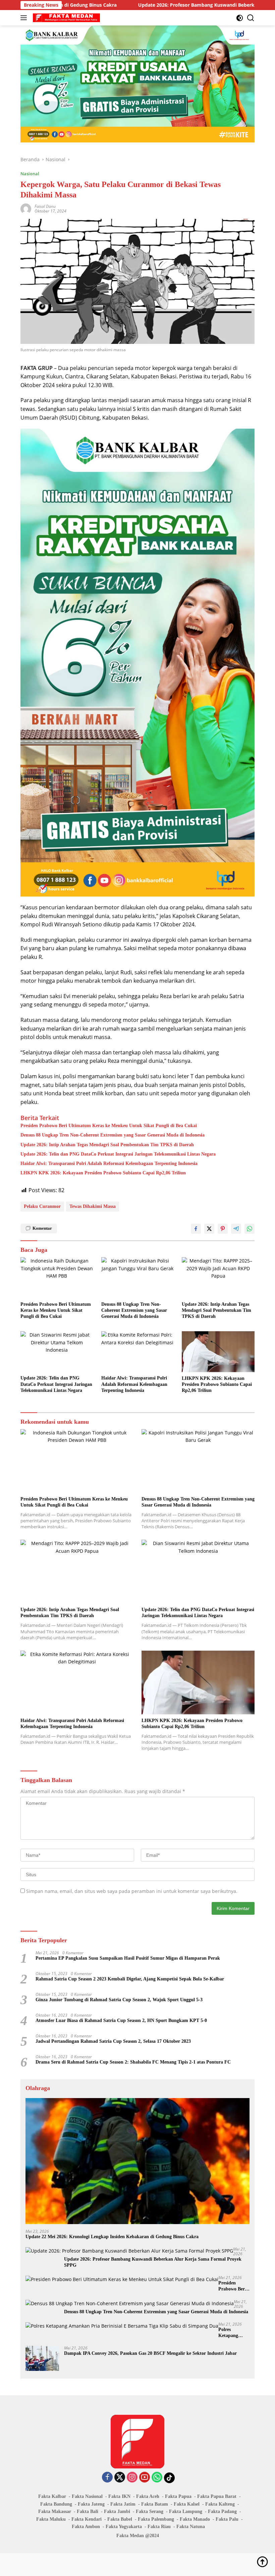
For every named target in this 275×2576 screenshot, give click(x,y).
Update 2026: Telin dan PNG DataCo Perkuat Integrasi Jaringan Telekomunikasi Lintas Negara (118, 1154)
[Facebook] (107, 2478)
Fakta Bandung (56, 2504)
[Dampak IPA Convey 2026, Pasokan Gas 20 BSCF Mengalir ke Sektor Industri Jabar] (42, 2358)
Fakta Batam (155, 2504)
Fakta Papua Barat (217, 2496)
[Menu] (25, 18)
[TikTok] (169, 2478)
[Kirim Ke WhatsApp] (250, 1229)
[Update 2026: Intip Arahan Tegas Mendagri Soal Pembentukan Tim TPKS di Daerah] (218, 1277)
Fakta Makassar (55, 2511)
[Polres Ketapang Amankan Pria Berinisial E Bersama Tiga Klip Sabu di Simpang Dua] (122, 2326)
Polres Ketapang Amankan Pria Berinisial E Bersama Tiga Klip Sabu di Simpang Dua (233, 2333)
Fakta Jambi (117, 2511)
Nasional (30, 174)
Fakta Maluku (51, 2519)
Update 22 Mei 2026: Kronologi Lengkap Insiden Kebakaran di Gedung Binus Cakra (112, 2237)
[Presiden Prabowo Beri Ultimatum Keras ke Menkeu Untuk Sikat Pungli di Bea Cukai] (57, 1277)
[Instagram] (132, 2478)
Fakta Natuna (191, 2527)
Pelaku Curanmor (42, 1206)
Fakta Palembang (156, 2519)
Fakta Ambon (86, 2527)
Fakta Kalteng (220, 2504)
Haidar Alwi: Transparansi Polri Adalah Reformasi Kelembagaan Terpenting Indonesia (109, 1163)
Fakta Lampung (186, 2511)
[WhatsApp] (157, 2478)
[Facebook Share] (196, 1229)
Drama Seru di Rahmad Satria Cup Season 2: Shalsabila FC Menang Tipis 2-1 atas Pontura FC (133, 2062)
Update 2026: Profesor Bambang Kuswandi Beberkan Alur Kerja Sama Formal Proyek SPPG (169, 5)
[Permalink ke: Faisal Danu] (26, 208)
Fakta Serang (150, 2511)
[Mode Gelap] (240, 18)
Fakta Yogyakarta (124, 2527)
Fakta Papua (178, 2496)
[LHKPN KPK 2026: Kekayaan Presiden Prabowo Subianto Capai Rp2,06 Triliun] (218, 1352)
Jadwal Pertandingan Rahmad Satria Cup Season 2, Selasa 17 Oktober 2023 (113, 2041)
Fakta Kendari (87, 2519)
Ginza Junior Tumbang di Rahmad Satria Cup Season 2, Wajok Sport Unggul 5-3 (119, 2000)
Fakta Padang (222, 2511)
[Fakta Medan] (66, 18)
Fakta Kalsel (187, 2504)
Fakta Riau (159, 2527)
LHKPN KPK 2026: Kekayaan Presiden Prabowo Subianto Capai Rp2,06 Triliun (103, 1173)
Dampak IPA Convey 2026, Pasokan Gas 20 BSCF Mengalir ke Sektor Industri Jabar (150, 2353)
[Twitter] (120, 2478)
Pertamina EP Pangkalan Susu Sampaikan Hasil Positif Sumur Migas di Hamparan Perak (128, 1958)
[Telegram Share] (236, 1229)
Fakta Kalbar (52, 2496)
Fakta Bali (88, 2511)
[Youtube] (145, 2478)
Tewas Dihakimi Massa (93, 1206)
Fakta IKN (119, 2496)
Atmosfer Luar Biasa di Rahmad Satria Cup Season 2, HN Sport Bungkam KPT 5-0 (121, 2020)
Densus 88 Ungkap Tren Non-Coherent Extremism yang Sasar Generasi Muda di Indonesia (113, 1135)
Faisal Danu (45, 206)
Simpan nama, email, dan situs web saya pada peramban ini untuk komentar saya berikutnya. (132, 1891)
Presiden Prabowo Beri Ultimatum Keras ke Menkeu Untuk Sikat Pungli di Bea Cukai (109, 1126)
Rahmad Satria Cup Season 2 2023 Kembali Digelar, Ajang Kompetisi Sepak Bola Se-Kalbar (130, 1979)
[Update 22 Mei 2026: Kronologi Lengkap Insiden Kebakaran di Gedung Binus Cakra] (137, 2161)
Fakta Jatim (123, 2504)
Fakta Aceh (148, 2496)
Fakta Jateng (91, 2504)
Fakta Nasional (87, 2496)
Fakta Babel (120, 2519)
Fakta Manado (195, 2519)
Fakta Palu (227, 2519)
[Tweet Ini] (209, 1229)
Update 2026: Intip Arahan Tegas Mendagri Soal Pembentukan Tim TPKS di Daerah (107, 1145)
